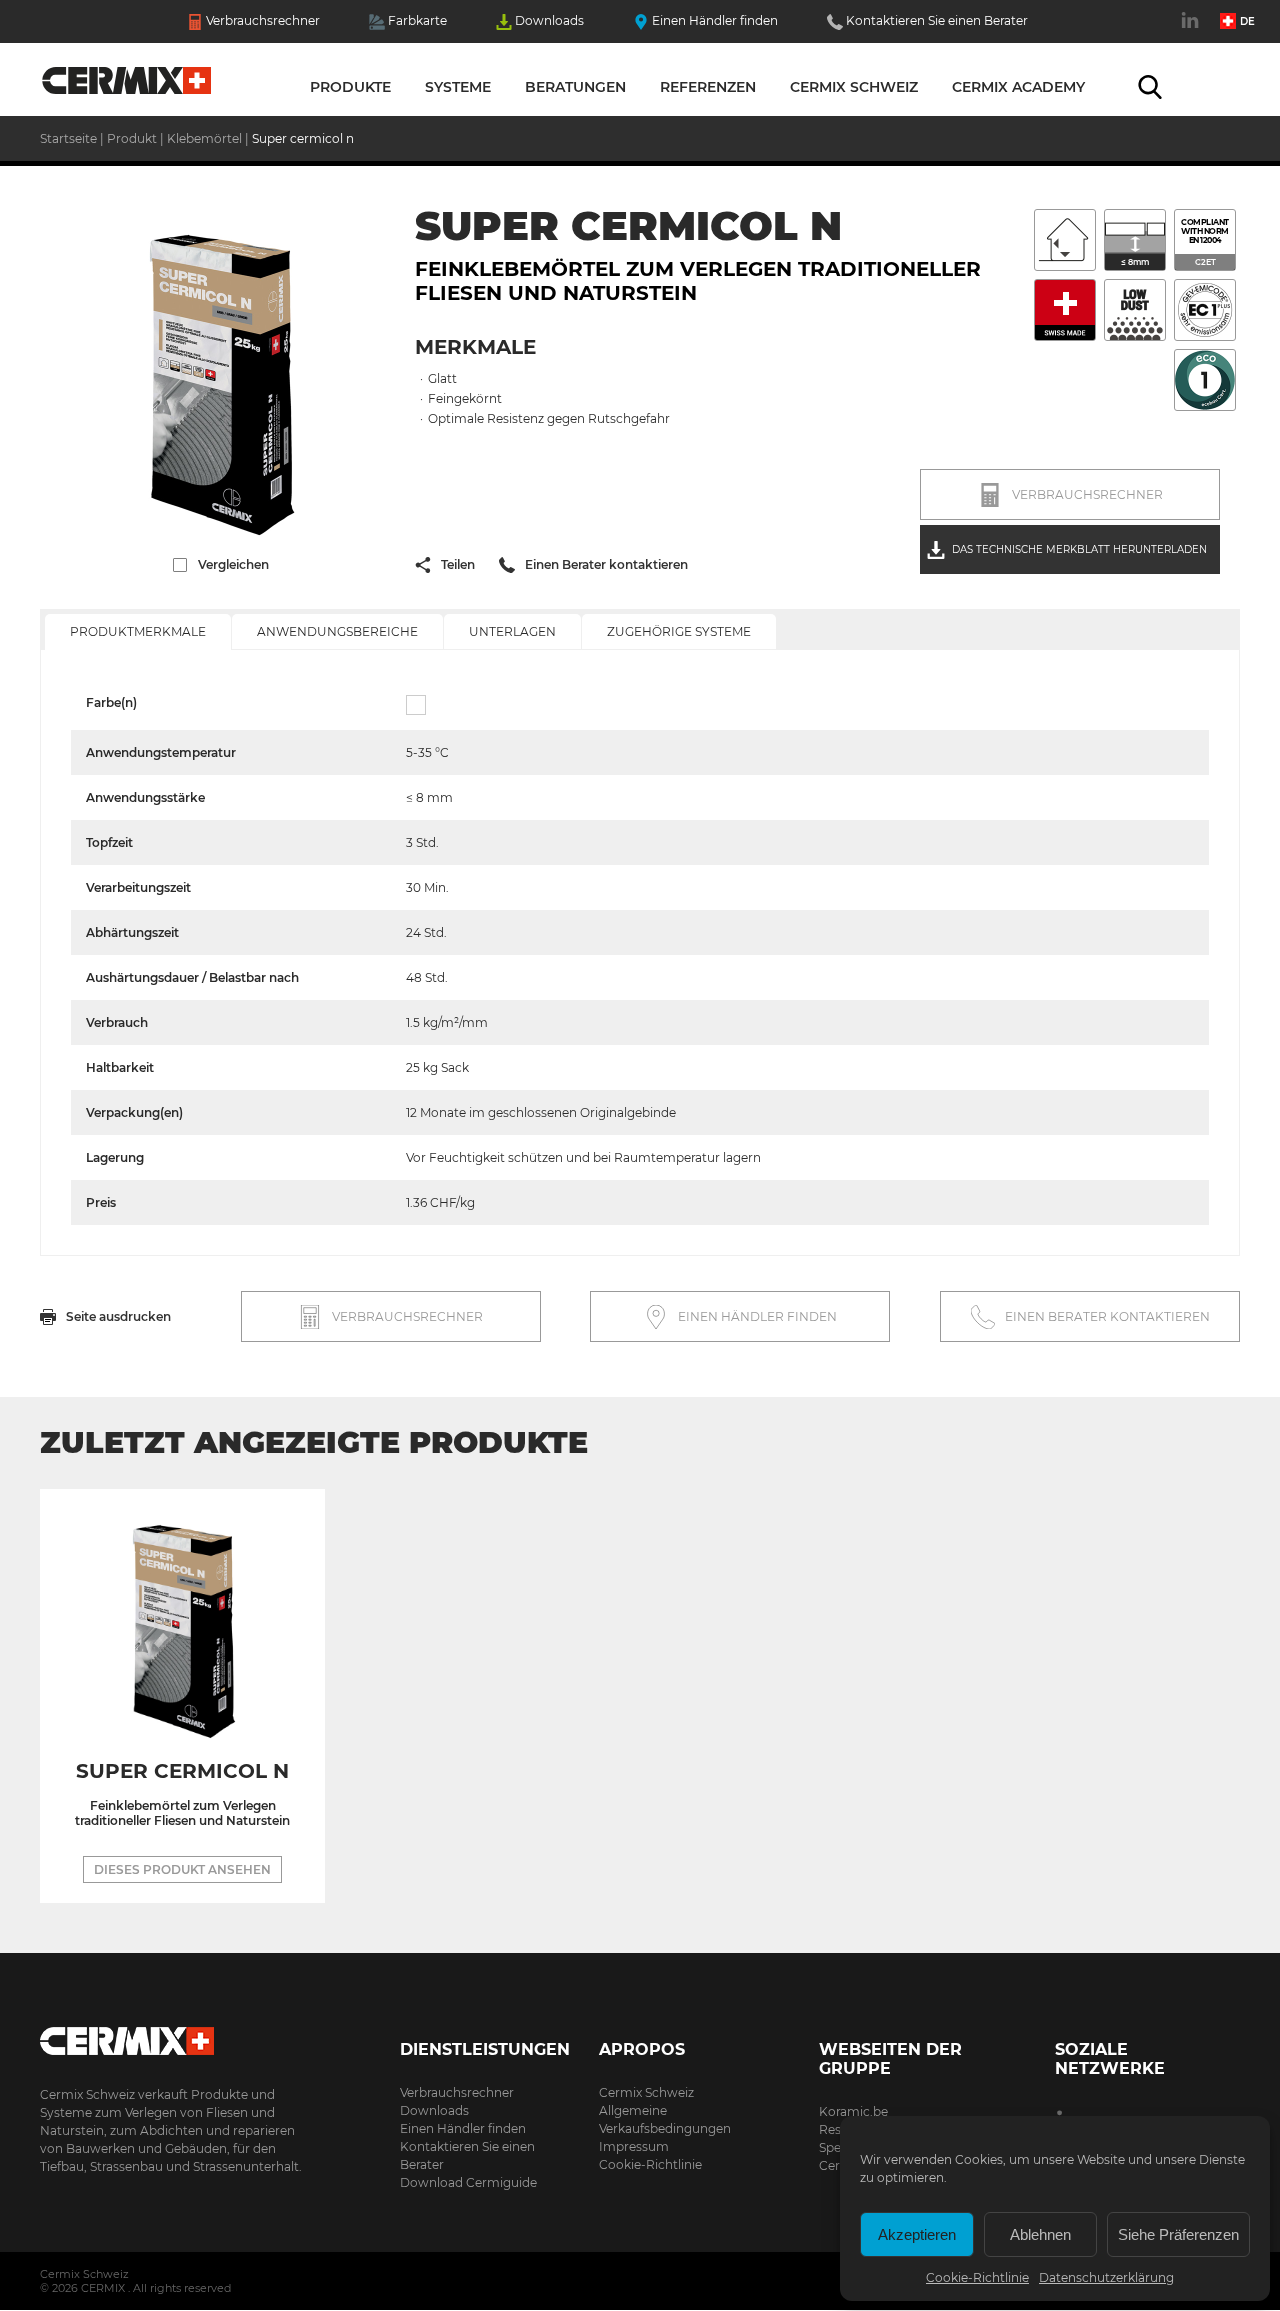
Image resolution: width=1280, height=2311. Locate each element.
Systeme (458, 87)
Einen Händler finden (715, 20)
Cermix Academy (1018, 87)
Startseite (127, 85)
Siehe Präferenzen (1178, 2234)
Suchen (1150, 87)
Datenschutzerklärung (1106, 2277)
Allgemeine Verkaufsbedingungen (665, 2119)
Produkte (350, 87)
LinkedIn (1192, 31)
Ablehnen (1040, 2234)
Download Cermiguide (468, 2182)
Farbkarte (417, 20)
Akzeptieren (917, 2234)
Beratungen (575, 87)
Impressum (634, 2146)
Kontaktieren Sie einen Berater (937, 20)
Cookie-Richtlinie (977, 2277)
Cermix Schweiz (854, 87)
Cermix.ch (175, 2034)
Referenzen (708, 87)
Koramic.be (853, 2111)
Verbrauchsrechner (263, 20)
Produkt (133, 138)
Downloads (549, 20)
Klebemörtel (204, 138)
